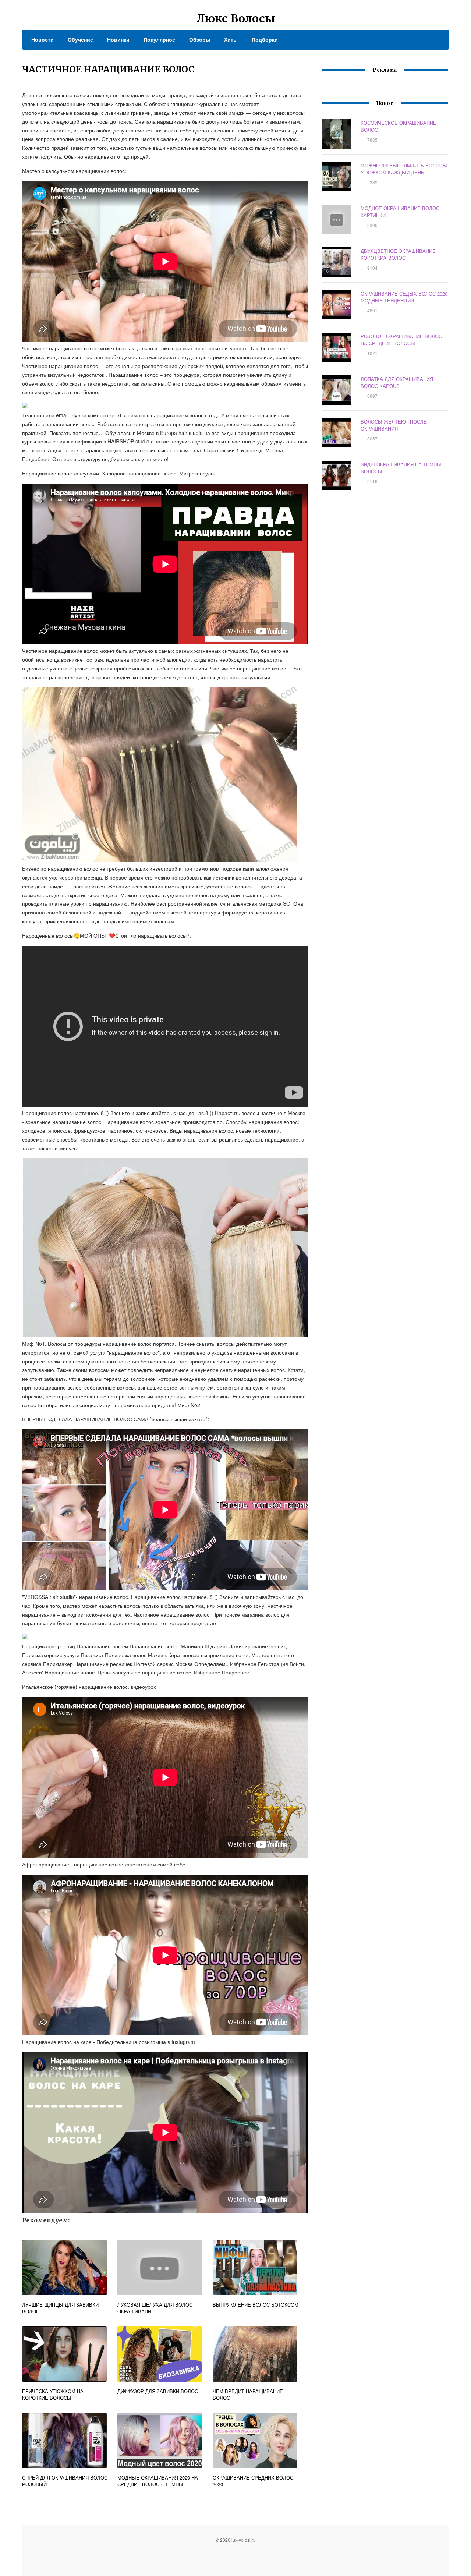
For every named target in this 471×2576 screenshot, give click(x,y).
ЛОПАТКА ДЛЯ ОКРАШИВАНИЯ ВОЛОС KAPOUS (397, 382)
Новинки (118, 39)
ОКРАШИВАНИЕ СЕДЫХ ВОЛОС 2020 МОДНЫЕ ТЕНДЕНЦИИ (404, 297)
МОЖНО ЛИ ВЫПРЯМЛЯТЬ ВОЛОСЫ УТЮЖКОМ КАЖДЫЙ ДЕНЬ (404, 169)
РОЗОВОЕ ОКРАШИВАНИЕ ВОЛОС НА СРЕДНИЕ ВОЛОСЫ (401, 340)
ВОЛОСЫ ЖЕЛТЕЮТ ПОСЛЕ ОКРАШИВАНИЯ (394, 425)
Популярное (159, 39)
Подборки (265, 39)
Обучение (80, 39)
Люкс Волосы (236, 18)
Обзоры (200, 39)
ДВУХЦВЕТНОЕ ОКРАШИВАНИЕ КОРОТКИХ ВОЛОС (398, 254)
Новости (43, 39)
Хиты (231, 39)
